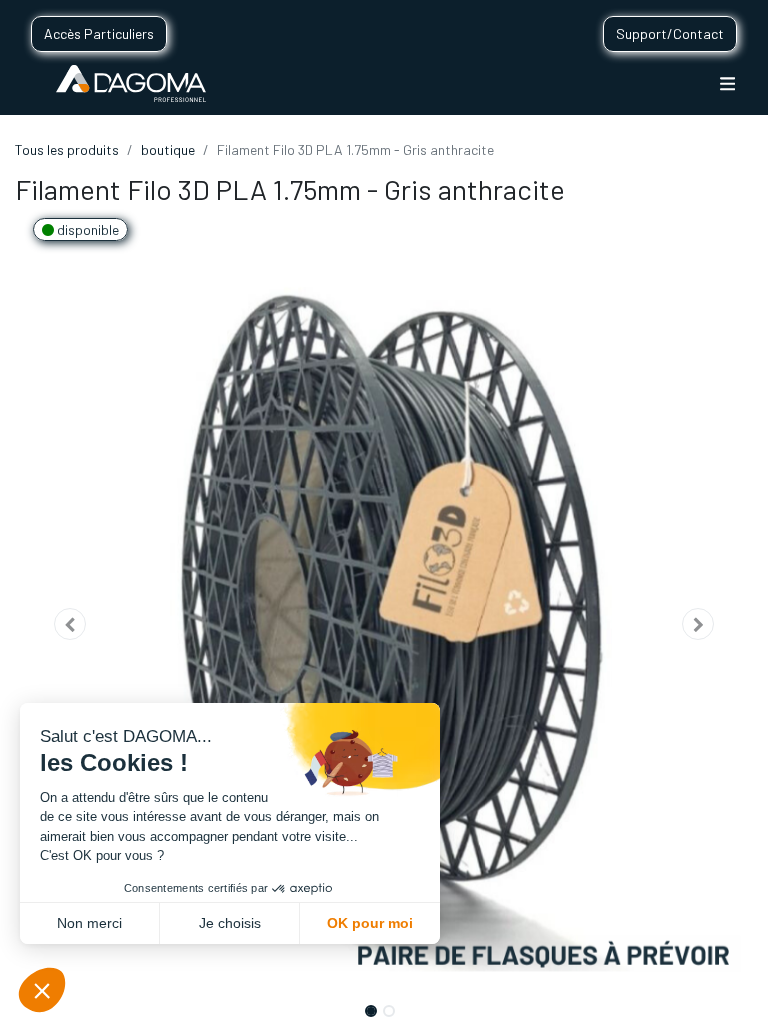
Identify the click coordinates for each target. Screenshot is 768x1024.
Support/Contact (670, 33)
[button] (70, 624)
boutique (168, 149)
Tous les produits (67, 149)
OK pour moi (370, 923)
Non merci (89, 923)
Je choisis (230, 923)
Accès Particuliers (99, 33)
